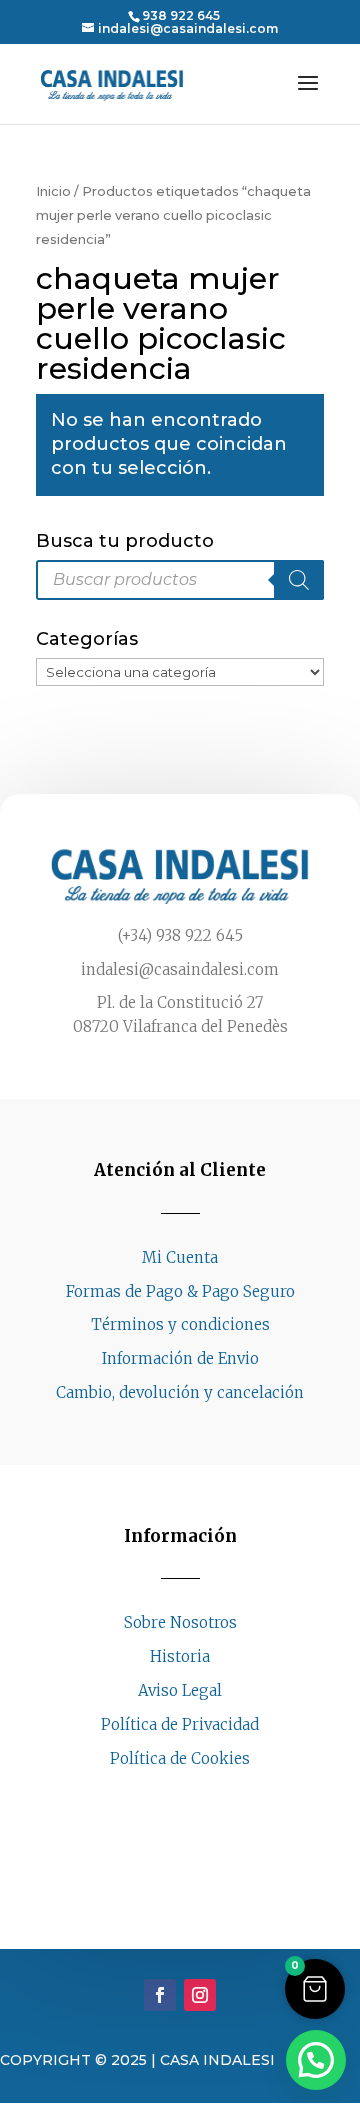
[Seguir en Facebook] (160, 1796)
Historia (180, 1656)
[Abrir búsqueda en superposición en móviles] (180, 580)
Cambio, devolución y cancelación (180, 1392)
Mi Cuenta (180, 1257)
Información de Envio (180, 1358)
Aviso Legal (180, 1690)
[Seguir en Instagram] (200, 1796)
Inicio (53, 191)
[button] (315, 1989)
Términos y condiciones (180, 1324)
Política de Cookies (180, 1758)
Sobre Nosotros (180, 1622)
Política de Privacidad (180, 1724)
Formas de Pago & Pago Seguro (180, 1291)
